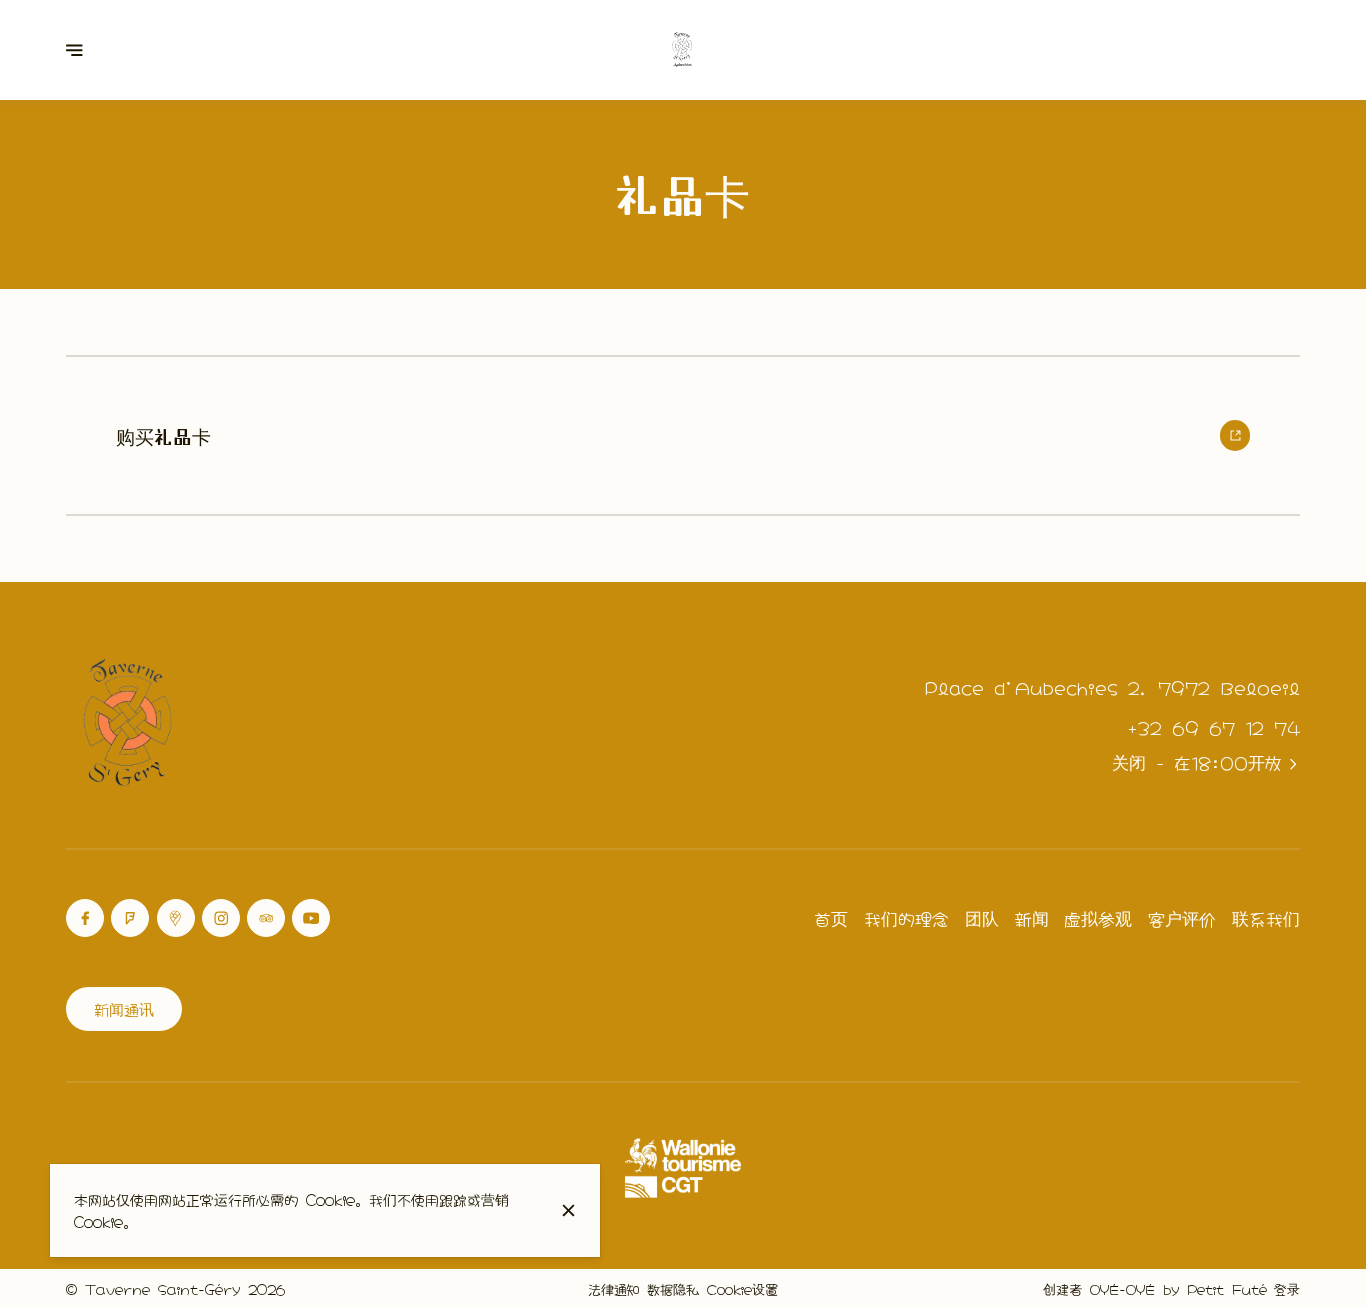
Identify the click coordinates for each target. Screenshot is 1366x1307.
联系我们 (1266, 918)
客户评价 (1182, 918)
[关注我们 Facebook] (85, 918)
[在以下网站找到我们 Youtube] (311, 918)
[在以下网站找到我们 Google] (176, 918)
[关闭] (568, 1210)
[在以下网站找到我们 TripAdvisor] (266, 918)
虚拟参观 (1098, 918)
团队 (982, 918)
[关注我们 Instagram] (221, 918)
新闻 (1032, 918)
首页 (831, 918)
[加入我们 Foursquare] (130, 918)
